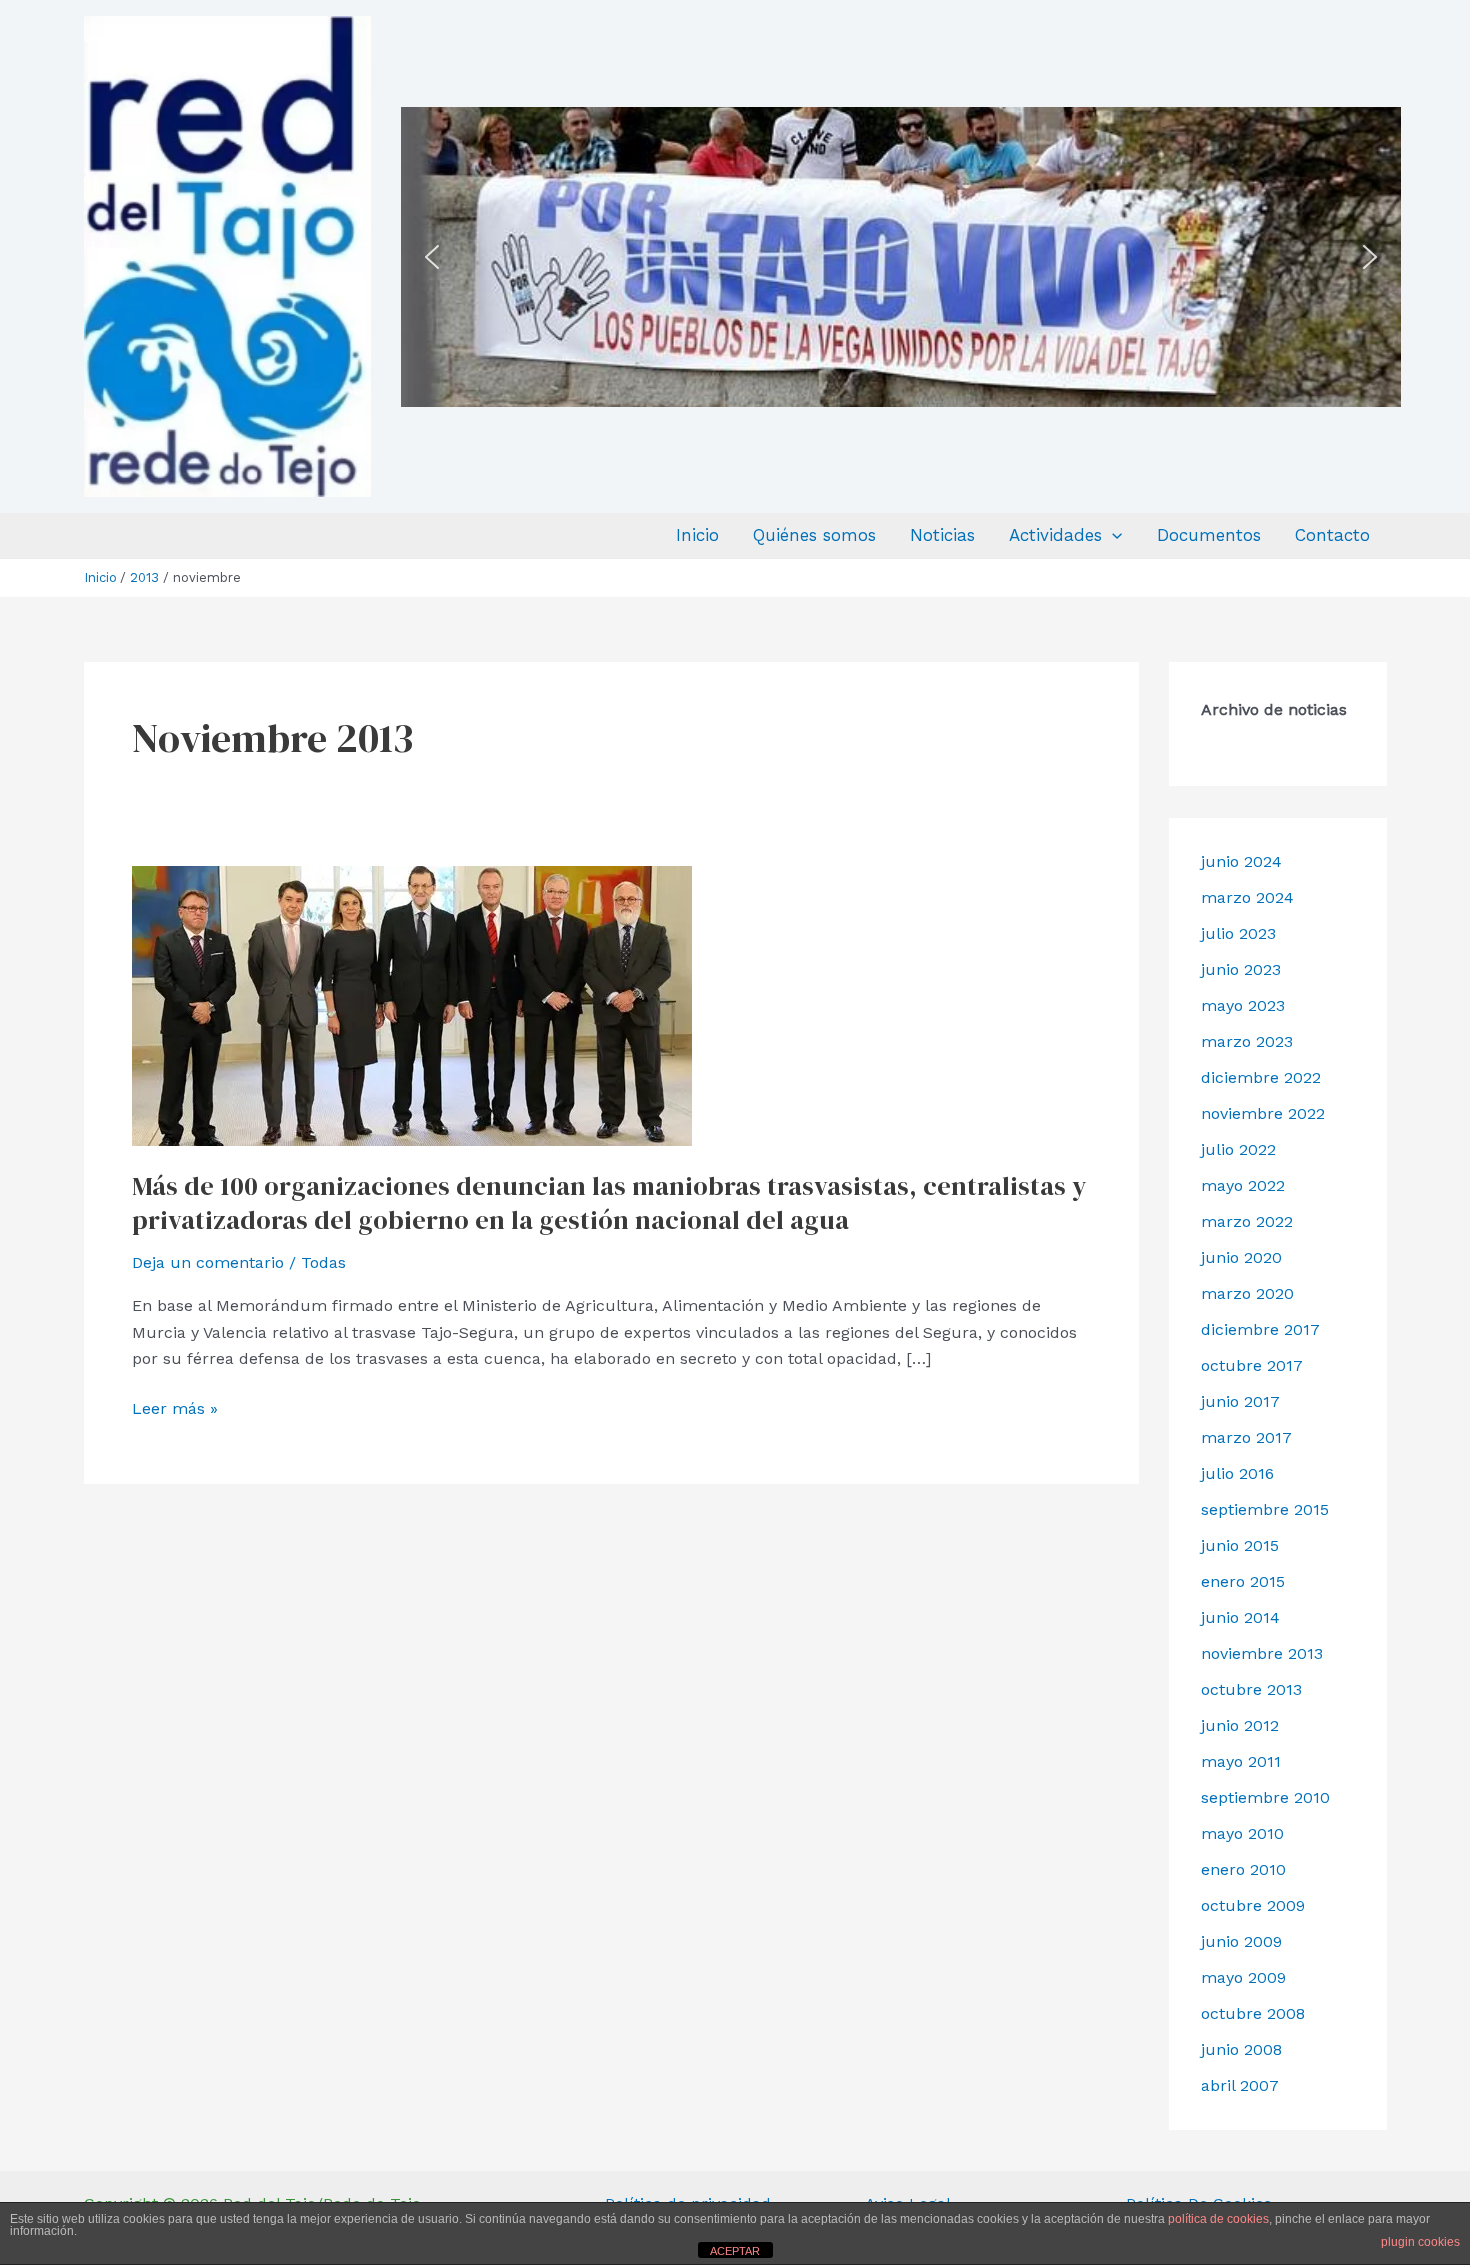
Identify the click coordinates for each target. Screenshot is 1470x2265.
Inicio (697, 535)
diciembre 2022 (1261, 1077)
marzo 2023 (1247, 1041)
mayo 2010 (1242, 1833)
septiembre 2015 (1265, 1509)
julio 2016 (1237, 1473)
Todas (323, 1262)
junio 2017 (1240, 1401)
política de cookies (1218, 2219)
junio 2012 (1240, 1725)
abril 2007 (1240, 2085)
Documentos (1209, 535)
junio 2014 (1240, 1617)
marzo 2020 (1247, 1293)
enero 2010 (1243, 1869)
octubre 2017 (1252, 1365)
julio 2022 (1238, 1149)
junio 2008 (1241, 2049)
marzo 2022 (1247, 1221)
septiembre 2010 (1265, 1797)
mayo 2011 (1241, 1761)
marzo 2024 (1247, 897)
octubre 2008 (1253, 2013)
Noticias (942, 535)
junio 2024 (1241, 861)
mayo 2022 (1243, 1185)
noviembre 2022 (1263, 1113)
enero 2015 (1243, 1581)
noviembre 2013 (1262, 1653)
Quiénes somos (814, 535)
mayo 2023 (1243, 1005)
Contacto (1332, 535)
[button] (432, 257)
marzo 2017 (1246, 1437)
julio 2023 (1238, 933)
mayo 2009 (1243, 1977)
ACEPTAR (735, 2251)
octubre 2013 (1251, 1689)
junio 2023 (1241, 969)
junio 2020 (1241, 1257)
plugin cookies (1420, 2242)
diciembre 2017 (1260, 1329)
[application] (1112, 535)
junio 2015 (1240, 1545)
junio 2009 (1241, 1941)
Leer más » (175, 1407)
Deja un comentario (208, 1262)
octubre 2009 (1253, 1905)
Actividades (1055, 535)
